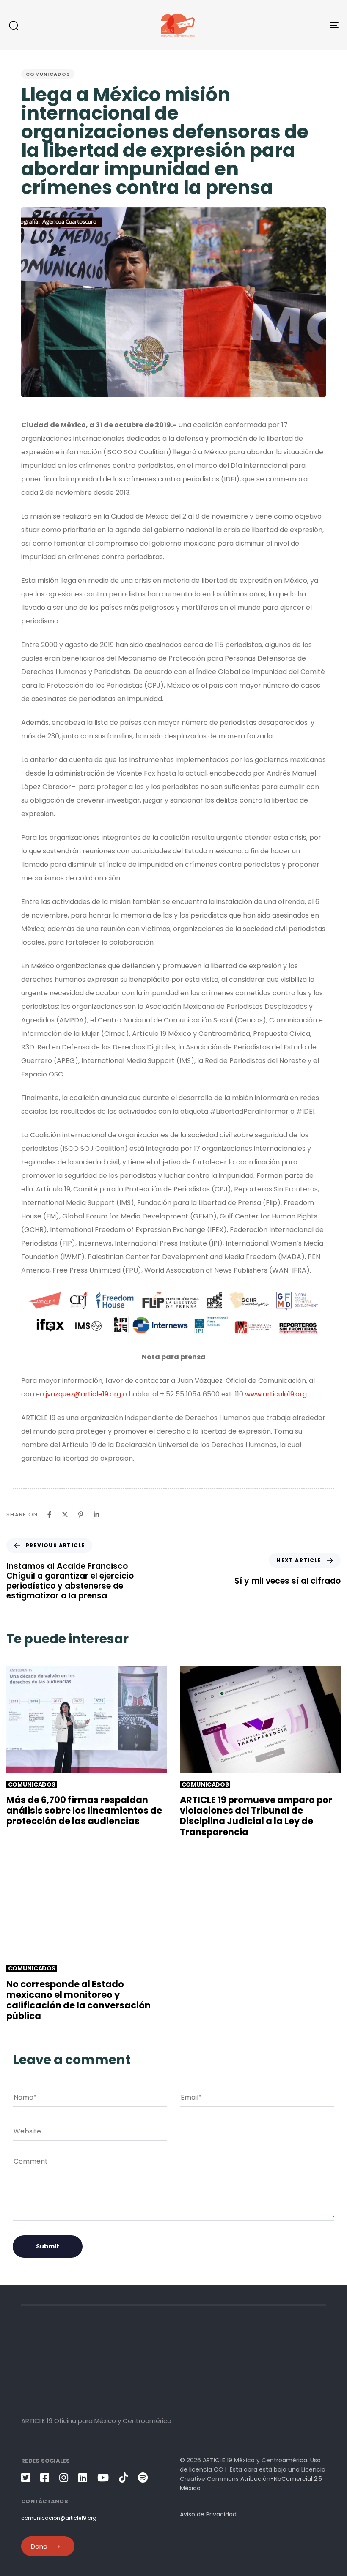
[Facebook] (49, 1515)
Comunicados (48, 74)
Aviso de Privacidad (208, 2514)
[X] (65, 1515)
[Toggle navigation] (284, 25)
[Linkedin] (96, 1515)
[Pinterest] (81, 1515)
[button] (14, 25)
